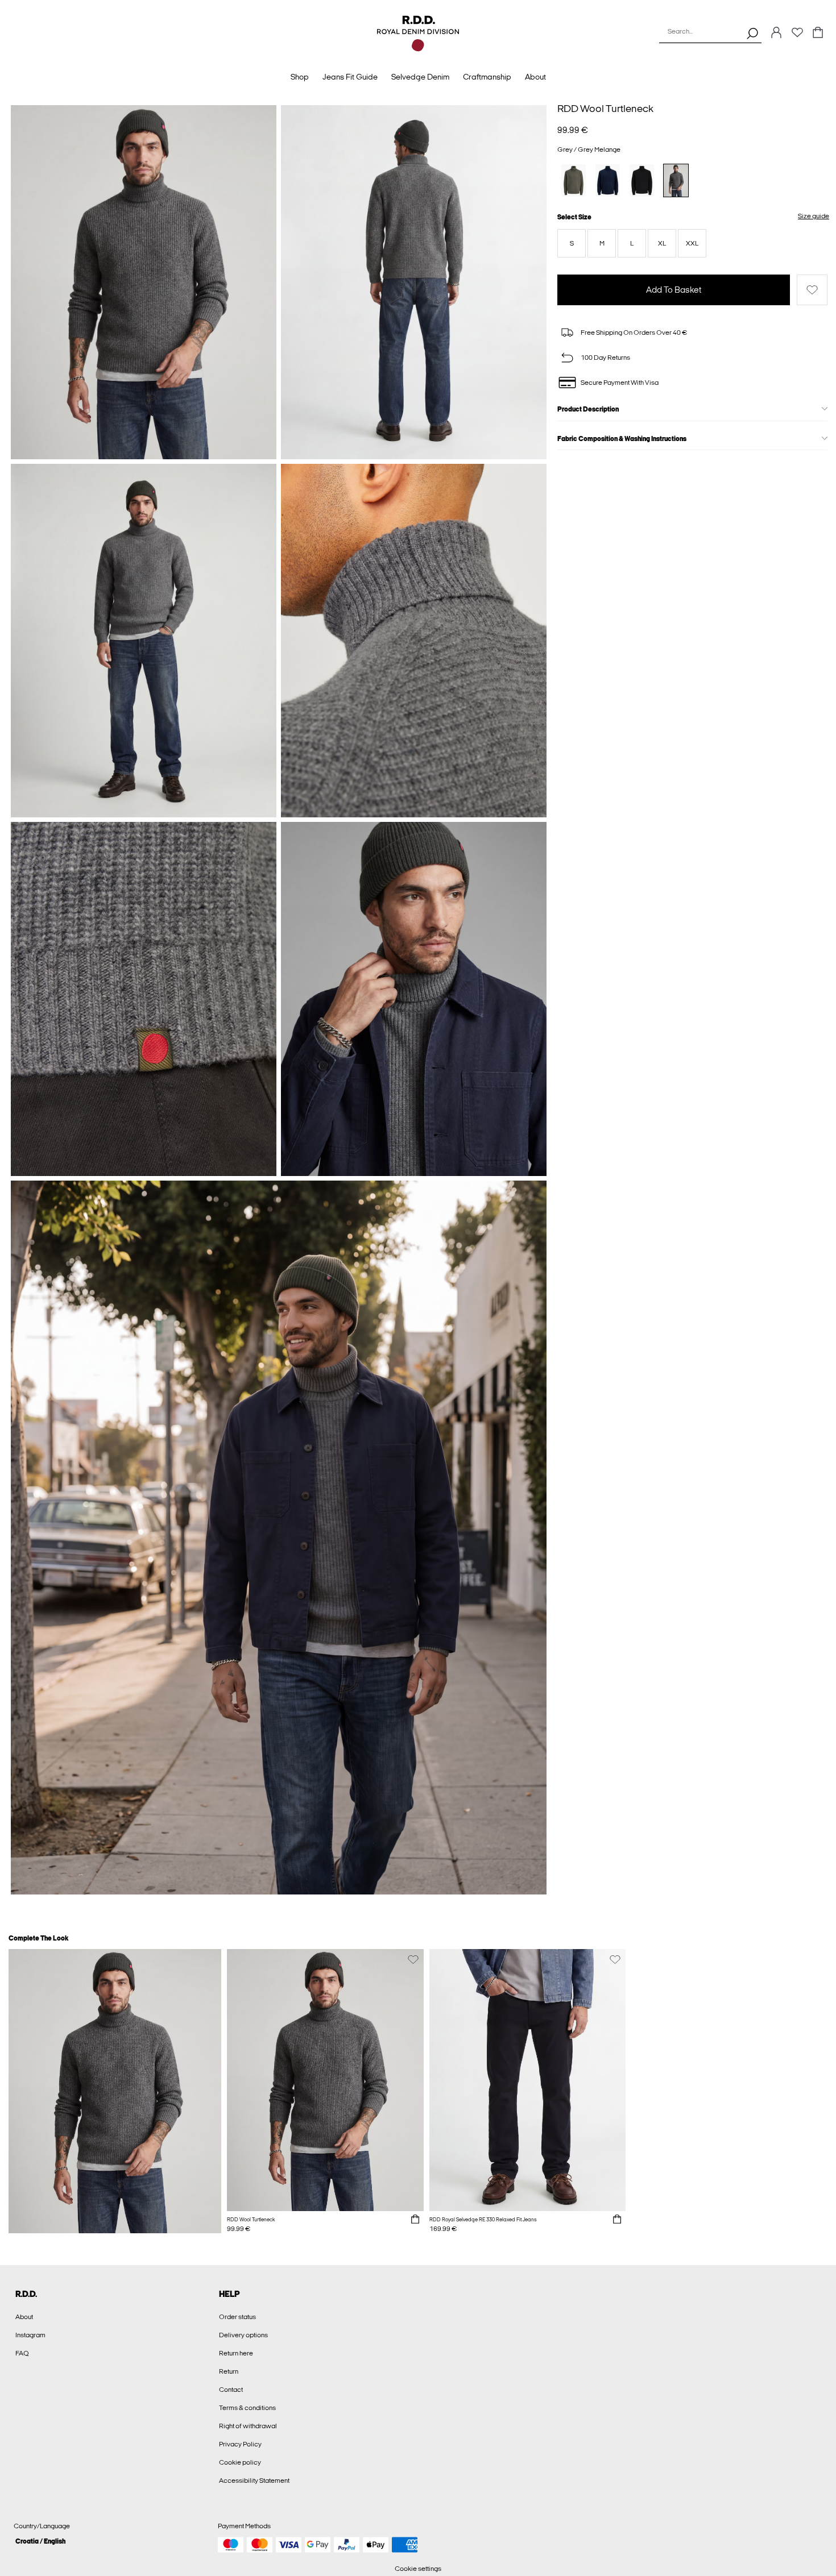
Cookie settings (418, 2569)
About (24, 2317)
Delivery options (243, 2335)
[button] (572, 243)
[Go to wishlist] (797, 36)
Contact (231, 2390)
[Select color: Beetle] (574, 180)
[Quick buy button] (415, 2220)
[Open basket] (818, 33)
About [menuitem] (535, 77)
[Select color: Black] (642, 180)
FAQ (22, 2353)
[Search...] (752, 33)
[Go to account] (776, 33)
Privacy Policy (240, 2444)
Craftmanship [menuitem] (487, 77)
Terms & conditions (247, 2408)
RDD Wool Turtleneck (605, 109)
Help (229, 2294)
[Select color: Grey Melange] (676, 180)
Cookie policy (240, 2462)
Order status (237, 2317)
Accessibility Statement (254, 2481)
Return (229, 2371)
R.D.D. (26, 2294)
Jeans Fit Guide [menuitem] (350, 77)
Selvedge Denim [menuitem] (420, 77)
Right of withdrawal (248, 2426)
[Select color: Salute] (608, 180)
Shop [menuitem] (300, 77)
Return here (236, 2353)
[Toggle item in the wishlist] (812, 290)
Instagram (30, 2335)
